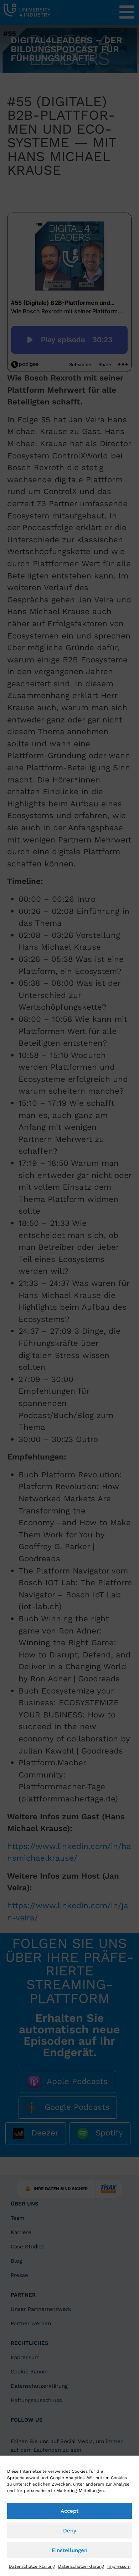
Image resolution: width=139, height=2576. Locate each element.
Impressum (119, 2566)
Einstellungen (69, 2550)
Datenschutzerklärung (32, 2566)
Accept (69, 2511)
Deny (70, 2531)
